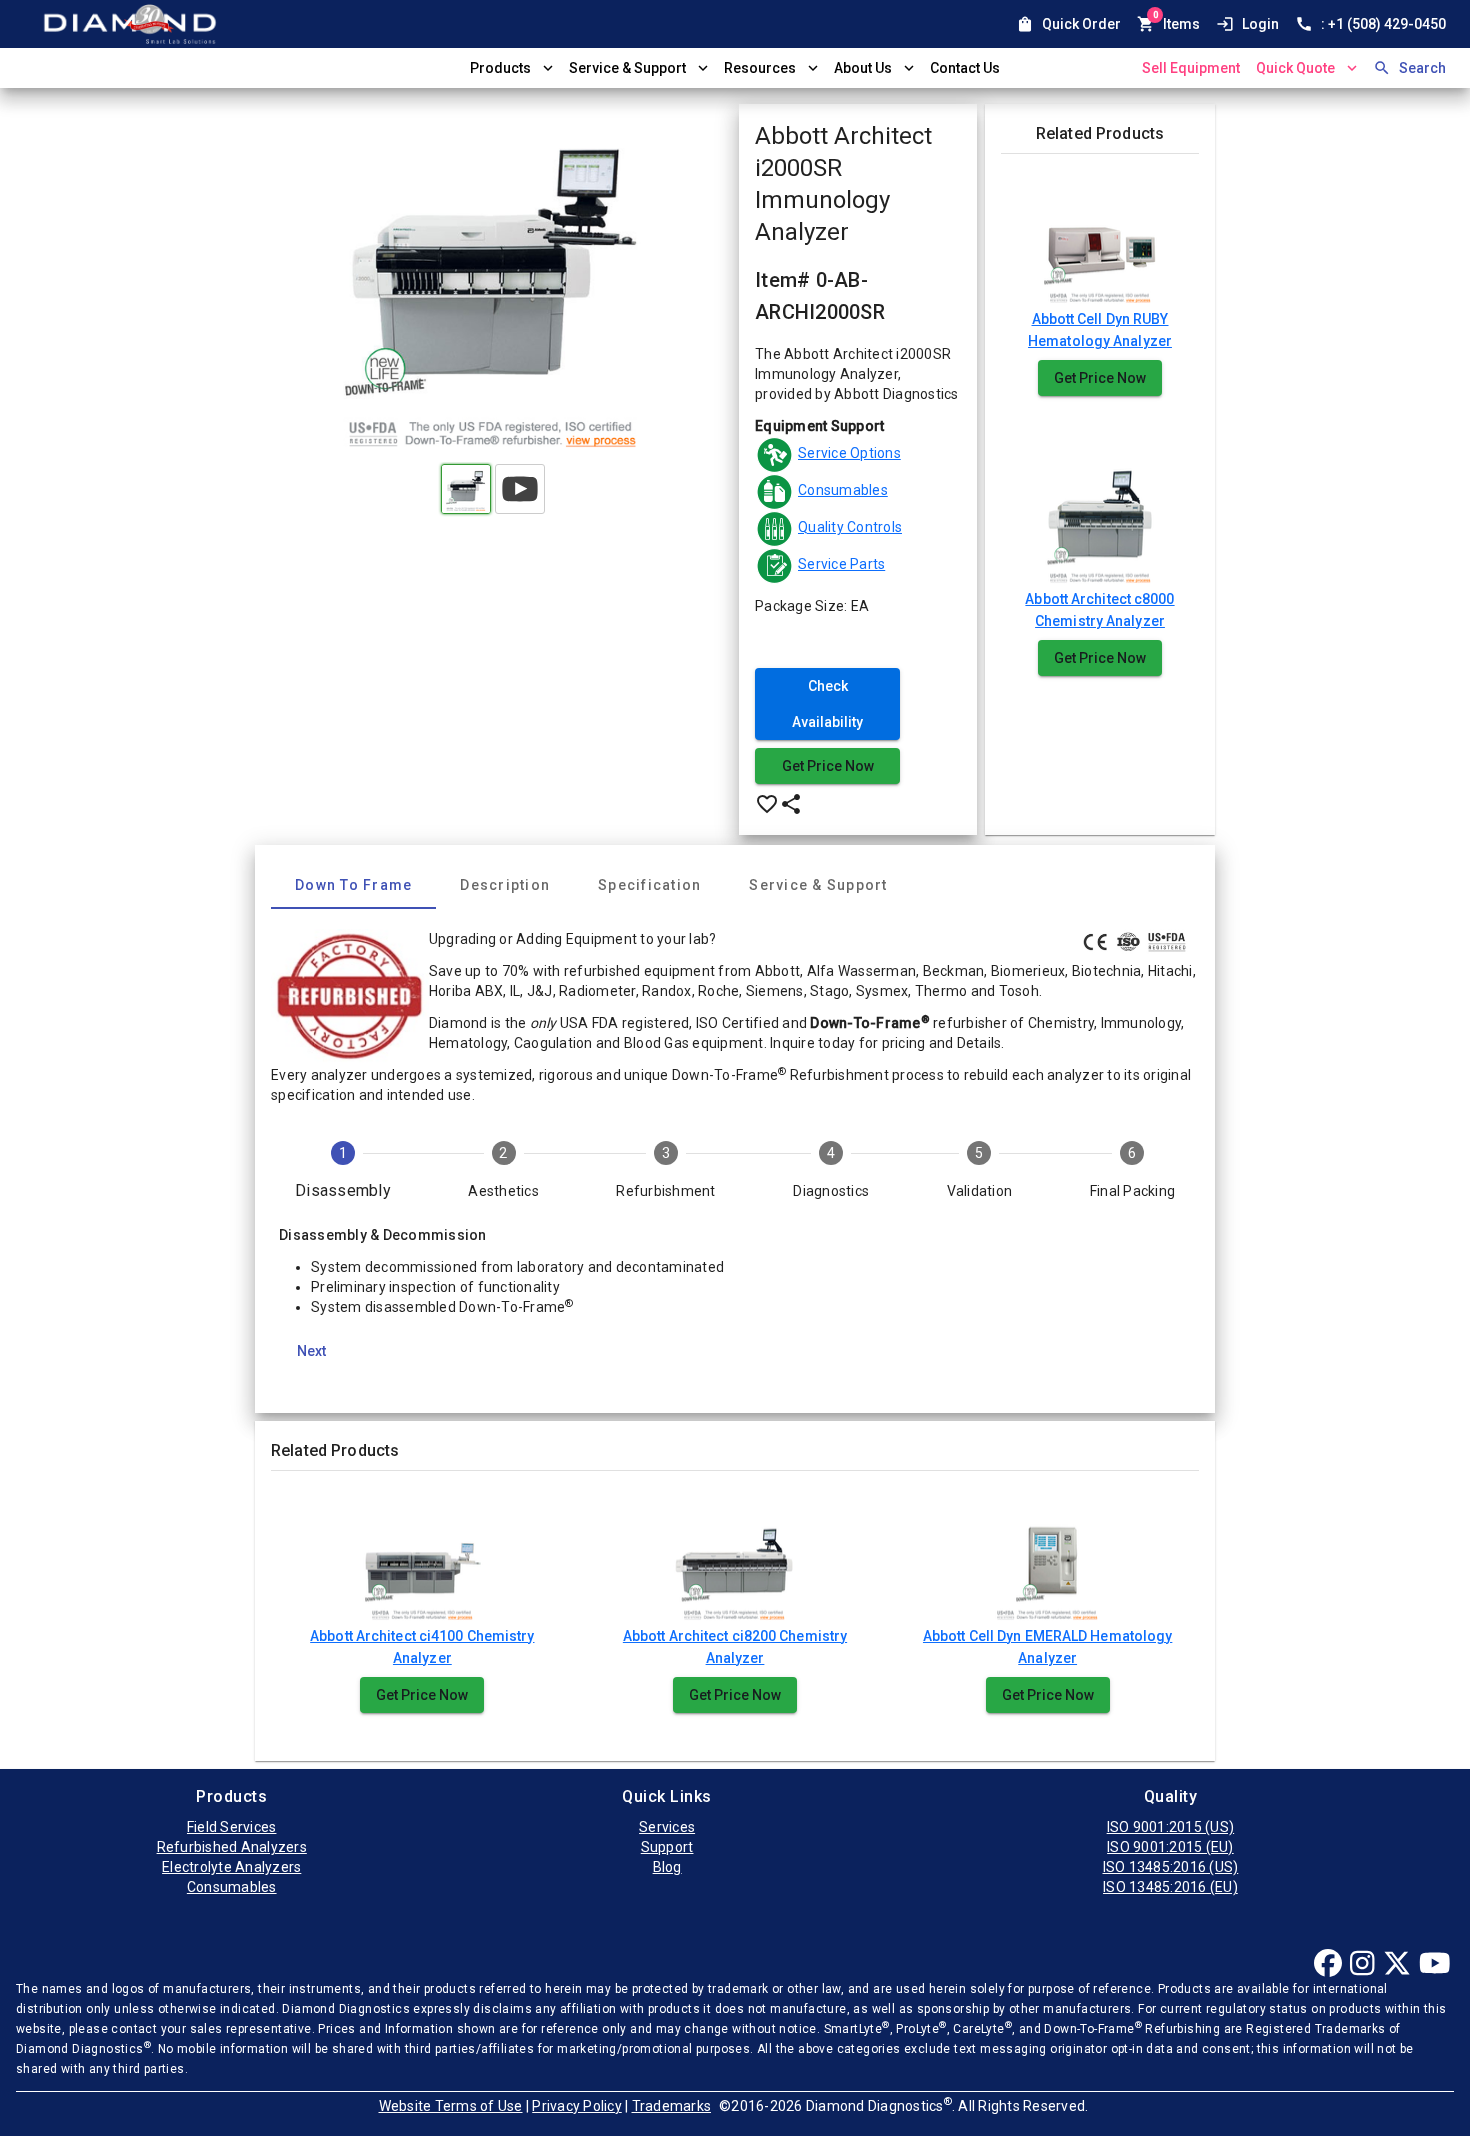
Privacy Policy (577, 2106)
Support (667, 1847)
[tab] (353, 885)
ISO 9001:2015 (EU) (1170, 1847)
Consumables (232, 1887)
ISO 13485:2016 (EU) (1170, 1887)
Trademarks (672, 2106)
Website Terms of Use (451, 2106)
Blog (667, 1867)
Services (667, 1827)
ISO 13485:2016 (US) (1171, 1867)
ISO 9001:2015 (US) (1171, 1827)
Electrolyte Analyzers (231, 1867)
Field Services (232, 1827)
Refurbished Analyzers (232, 1847)
